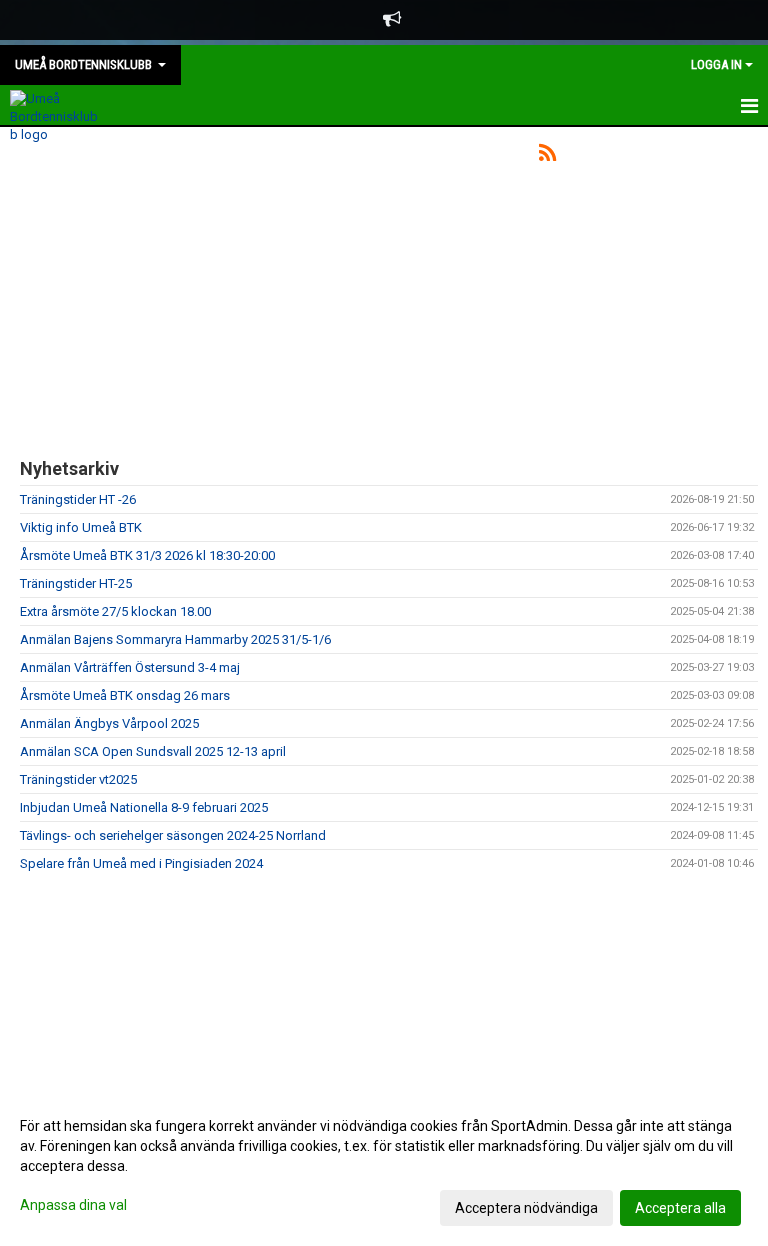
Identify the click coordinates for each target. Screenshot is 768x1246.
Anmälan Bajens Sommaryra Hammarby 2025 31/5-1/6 (175, 639)
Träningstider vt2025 (78, 779)
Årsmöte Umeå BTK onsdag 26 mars (125, 695)
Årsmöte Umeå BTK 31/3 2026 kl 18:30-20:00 (147, 555)
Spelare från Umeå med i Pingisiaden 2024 (141, 863)
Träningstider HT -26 (78, 499)
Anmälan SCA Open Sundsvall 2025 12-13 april (153, 751)
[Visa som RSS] (547, 156)
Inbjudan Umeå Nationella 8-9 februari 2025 (144, 807)
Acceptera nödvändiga (526, 1208)
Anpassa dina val (73, 1205)
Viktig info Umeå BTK (81, 527)
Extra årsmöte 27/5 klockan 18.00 (115, 611)
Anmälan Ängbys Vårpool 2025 (109, 723)
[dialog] (384, 1166)
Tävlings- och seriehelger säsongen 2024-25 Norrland (173, 835)
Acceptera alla (680, 1208)
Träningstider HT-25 (76, 583)
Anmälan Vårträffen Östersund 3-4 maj (130, 667)
